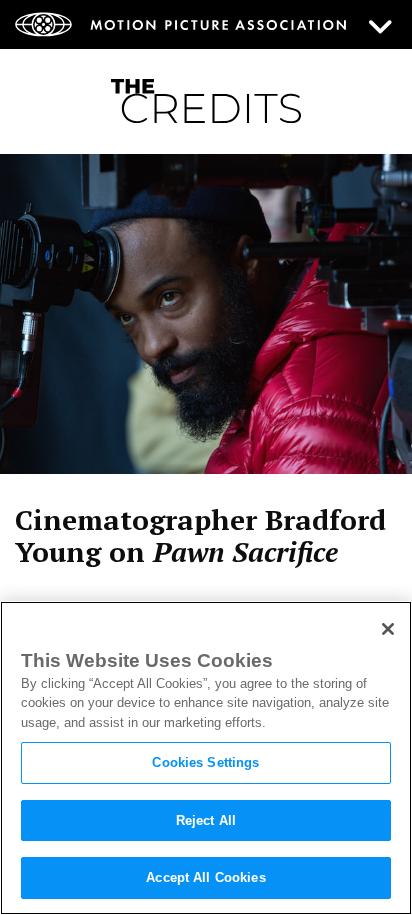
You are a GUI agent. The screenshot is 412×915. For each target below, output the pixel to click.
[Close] (388, 629)
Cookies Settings (205, 762)
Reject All (206, 820)
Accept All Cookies (205, 877)
